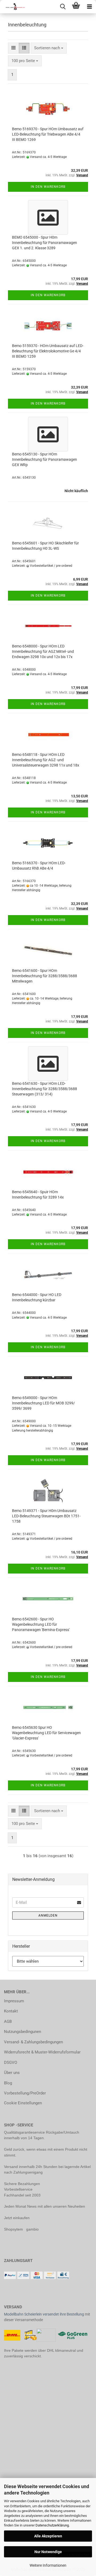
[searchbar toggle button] (63, 7)
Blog (8, 2083)
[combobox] (49, 48)
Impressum (14, 2001)
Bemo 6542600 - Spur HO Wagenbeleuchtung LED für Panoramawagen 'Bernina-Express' (41, 1624)
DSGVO (11, 2063)
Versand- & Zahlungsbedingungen (33, 2042)
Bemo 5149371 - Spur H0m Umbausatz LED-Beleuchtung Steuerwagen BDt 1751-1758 (46, 1516)
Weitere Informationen (48, 2565)
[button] (13, 48)
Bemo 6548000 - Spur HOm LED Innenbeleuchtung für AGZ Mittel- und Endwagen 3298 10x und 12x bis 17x (43, 651)
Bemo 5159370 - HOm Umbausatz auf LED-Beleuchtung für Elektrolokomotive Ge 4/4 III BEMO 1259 (48, 351)
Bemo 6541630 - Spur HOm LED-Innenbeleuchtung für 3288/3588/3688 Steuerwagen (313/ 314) (45, 1089)
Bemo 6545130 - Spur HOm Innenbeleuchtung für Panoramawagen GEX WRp (45, 459)
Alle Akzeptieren (48, 2536)
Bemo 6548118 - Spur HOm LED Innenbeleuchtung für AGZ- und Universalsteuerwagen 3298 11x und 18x (46, 760)
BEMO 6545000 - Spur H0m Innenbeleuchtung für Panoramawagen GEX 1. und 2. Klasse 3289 (45, 243)
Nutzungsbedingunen (23, 2032)
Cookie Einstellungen (23, 2103)
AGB (8, 2021)
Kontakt (11, 2011)
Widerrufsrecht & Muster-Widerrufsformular (42, 2052)
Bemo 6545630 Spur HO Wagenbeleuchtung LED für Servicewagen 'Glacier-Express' (46, 1733)
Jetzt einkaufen (17, 2218)
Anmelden (48, 1915)
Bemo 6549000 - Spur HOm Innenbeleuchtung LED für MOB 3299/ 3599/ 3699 (43, 1403)
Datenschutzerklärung (52, 2525)
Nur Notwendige (48, 2552)
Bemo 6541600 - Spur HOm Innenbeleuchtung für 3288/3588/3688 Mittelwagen (45, 976)
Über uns (12, 2073)
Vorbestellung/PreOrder (25, 2093)
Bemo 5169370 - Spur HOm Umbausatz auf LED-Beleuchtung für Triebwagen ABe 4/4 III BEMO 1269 (48, 134)
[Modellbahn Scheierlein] (13, 7)
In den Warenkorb (48, 187)
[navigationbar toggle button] (89, 7)
